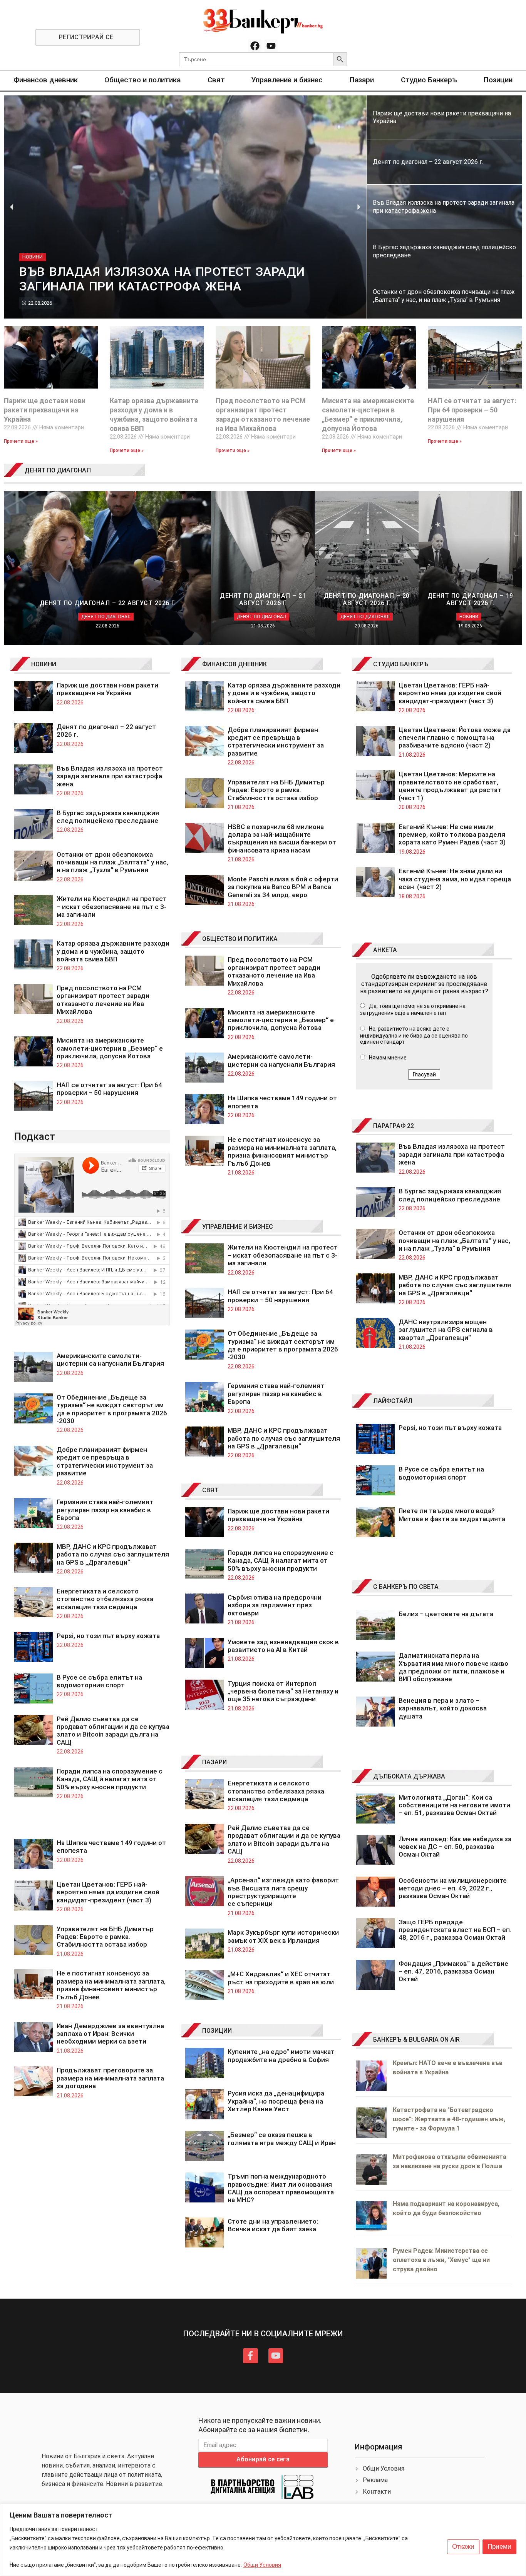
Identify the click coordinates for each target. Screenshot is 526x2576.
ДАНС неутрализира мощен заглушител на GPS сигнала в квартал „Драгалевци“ (446, 1330)
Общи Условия (262, 2565)
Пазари (362, 80)
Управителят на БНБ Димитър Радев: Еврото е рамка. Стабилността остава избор (105, 1937)
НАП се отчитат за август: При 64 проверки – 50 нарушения (472, 410)
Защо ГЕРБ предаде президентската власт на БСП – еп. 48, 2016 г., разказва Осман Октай (455, 1930)
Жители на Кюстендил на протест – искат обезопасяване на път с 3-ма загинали (112, 907)
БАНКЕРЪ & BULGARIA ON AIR (416, 2040)
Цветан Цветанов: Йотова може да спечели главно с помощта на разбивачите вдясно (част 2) (455, 738)
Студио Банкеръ (429, 80)
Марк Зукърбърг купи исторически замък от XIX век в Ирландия (283, 1936)
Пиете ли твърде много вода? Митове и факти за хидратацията (452, 1515)
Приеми (499, 2547)
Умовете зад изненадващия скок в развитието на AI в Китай (283, 1646)
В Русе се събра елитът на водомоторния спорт (99, 1681)
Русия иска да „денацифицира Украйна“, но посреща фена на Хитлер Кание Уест (276, 2101)
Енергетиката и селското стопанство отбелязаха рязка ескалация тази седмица (105, 1599)
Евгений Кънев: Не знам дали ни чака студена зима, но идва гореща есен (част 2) (455, 879)
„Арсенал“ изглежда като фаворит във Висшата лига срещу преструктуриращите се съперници (283, 1892)
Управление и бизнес (287, 80)
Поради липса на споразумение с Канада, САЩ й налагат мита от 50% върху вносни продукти (110, 1779)
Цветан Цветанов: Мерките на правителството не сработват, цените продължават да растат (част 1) (451, 786)
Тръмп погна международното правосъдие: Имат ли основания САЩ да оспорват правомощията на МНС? (281, 2188)
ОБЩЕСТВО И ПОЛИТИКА (240, 939)
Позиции (498, 80)
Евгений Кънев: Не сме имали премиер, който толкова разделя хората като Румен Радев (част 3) (452, 835)
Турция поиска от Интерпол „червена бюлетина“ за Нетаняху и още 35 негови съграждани (283, 1691)
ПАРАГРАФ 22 (394, 1126)
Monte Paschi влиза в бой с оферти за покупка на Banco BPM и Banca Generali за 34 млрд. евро (283, 887)
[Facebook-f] (250, 2356)
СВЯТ (210, 1490)
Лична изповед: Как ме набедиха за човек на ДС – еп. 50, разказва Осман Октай (455, 1847)
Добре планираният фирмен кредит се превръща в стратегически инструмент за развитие (105, 1461)
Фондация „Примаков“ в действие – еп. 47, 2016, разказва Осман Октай (453, 1971)
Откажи (463, 2547)
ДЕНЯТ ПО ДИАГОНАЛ (58, 470)
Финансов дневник (46, 80)
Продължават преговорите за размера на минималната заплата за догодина (110, 2078)
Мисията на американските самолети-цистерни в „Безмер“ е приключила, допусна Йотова (110, 1048)
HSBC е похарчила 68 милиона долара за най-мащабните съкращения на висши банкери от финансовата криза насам (282, 838)
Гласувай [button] (424, 1074)
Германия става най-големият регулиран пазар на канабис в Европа (105, 1510)
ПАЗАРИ (214, 1762)
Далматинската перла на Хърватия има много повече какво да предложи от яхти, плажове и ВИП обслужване (453, 1667)
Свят (216, 80)
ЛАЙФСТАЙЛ (393, 1401)
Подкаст (35, 1136)
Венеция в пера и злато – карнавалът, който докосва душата (443, 1708)
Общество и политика (142, 80)
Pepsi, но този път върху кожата (108, 1636)
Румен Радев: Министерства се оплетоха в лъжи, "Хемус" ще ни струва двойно (441, 2260)
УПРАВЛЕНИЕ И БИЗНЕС (238, 1227)
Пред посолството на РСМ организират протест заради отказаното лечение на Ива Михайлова (103, 1000)
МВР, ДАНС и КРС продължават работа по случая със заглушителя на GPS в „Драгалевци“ (113, 1554)
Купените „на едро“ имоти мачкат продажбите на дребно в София (281, 2055)
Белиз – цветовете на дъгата (446, 1614)
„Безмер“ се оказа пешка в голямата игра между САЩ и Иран (282, 2139)
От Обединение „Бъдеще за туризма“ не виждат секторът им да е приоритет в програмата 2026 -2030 (112, 1409)
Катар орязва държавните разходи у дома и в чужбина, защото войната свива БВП (113, 951)
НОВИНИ (44, 664)
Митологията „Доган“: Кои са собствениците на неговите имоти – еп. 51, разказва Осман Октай (454, 1805)
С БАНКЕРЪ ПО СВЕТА (406, 1587)
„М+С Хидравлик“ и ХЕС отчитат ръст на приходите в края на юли (281, 1978)
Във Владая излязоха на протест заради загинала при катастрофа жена (110, 776)
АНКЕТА (385, 950)
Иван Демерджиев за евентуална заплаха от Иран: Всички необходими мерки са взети (110, 2034)
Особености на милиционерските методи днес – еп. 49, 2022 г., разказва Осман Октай (453, 1888)
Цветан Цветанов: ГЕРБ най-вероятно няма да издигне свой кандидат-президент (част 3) (108, 1892)
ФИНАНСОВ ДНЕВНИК (235, 664)
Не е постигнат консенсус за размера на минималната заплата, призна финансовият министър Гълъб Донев (111, 1985)
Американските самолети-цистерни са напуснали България (110, 1360)
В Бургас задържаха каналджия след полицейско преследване (108, 817)
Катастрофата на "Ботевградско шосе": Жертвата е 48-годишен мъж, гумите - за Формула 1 (449, 2119)
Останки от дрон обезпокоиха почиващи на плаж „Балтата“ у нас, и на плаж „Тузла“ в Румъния (112, 862)
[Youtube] (271, 46)
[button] (12, 207)
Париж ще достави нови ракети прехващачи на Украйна (45, 410)
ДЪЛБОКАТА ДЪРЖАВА (409, 1776)
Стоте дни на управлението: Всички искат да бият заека (273, 2225)
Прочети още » (21, 441)
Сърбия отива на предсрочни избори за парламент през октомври (275, 1605)
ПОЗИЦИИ (217, 2031)
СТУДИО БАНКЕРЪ (401, 664)
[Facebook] (255, 46)
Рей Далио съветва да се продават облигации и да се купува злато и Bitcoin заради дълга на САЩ (113, 1731)
